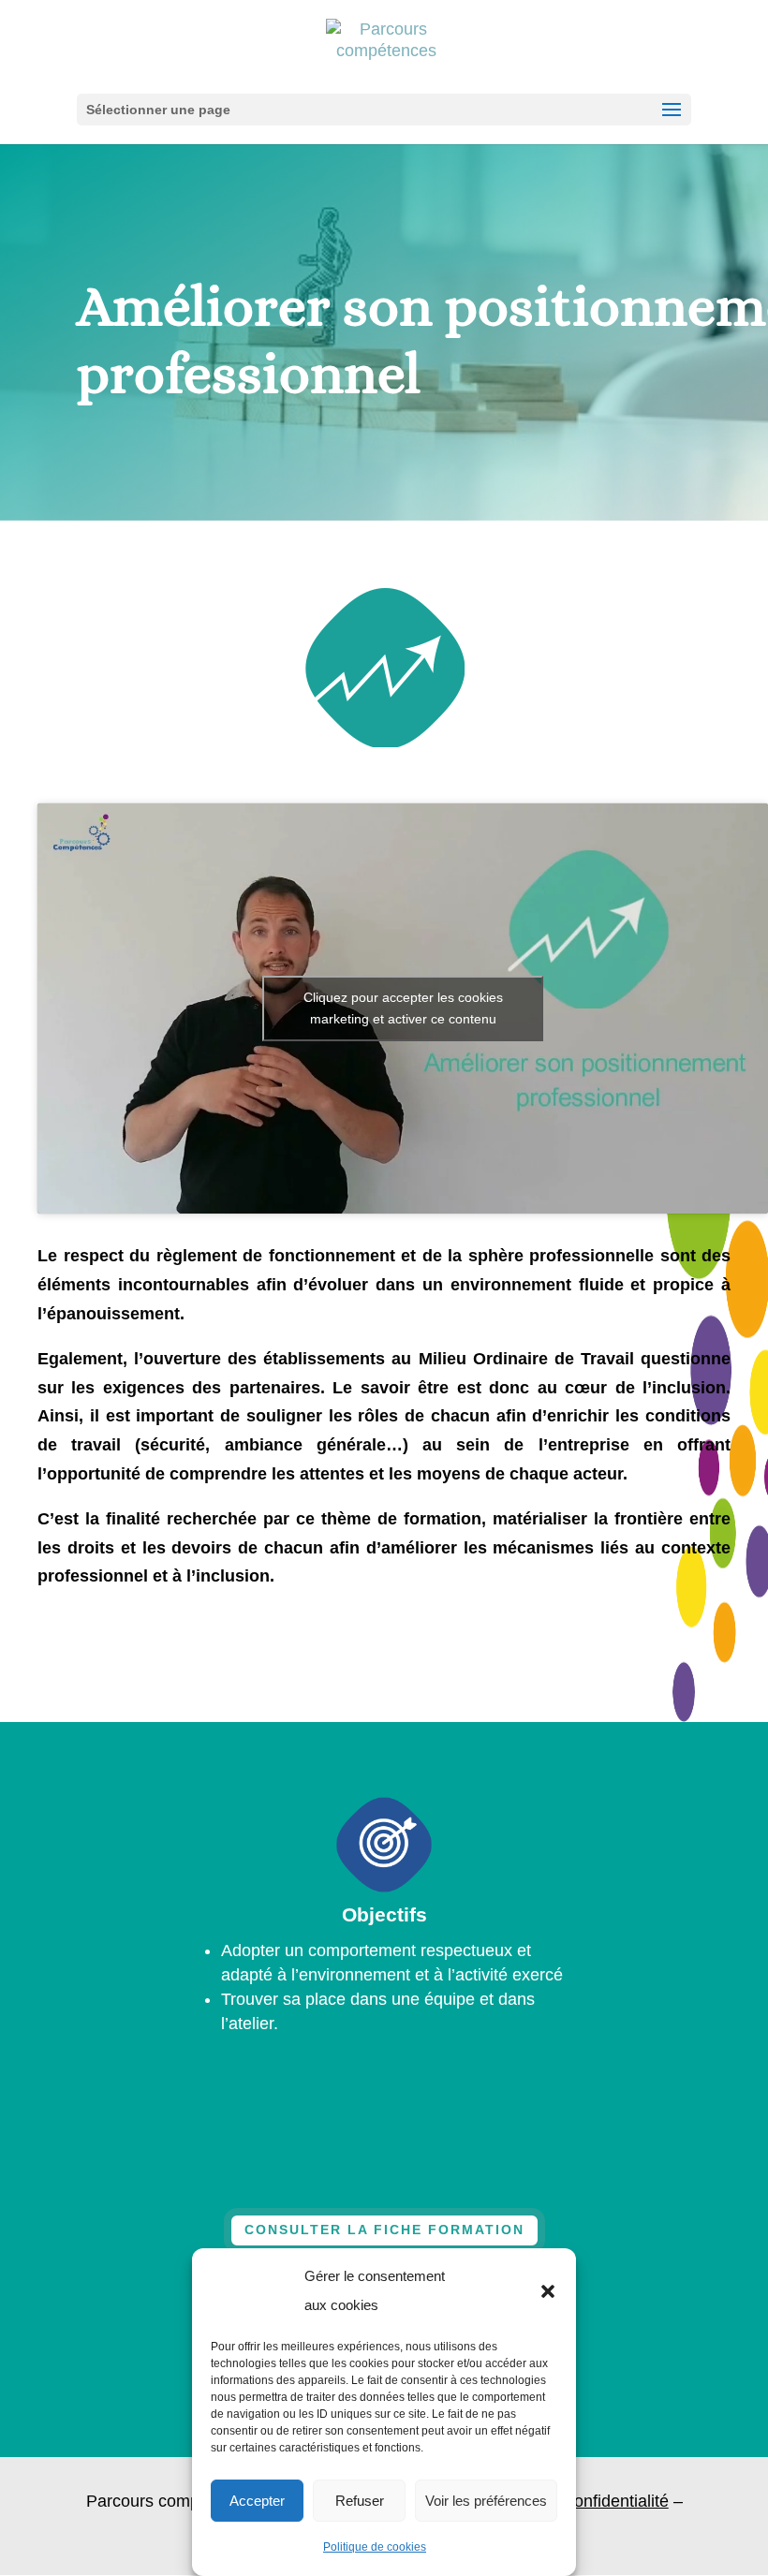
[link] (387, 46)
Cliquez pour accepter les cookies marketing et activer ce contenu (403, 1008)
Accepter (257, 2501)
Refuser (360, 2501)
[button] (548, 2291)
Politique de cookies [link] (375, 2547)
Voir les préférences (486, 2501)
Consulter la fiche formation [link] (384, 2230)
